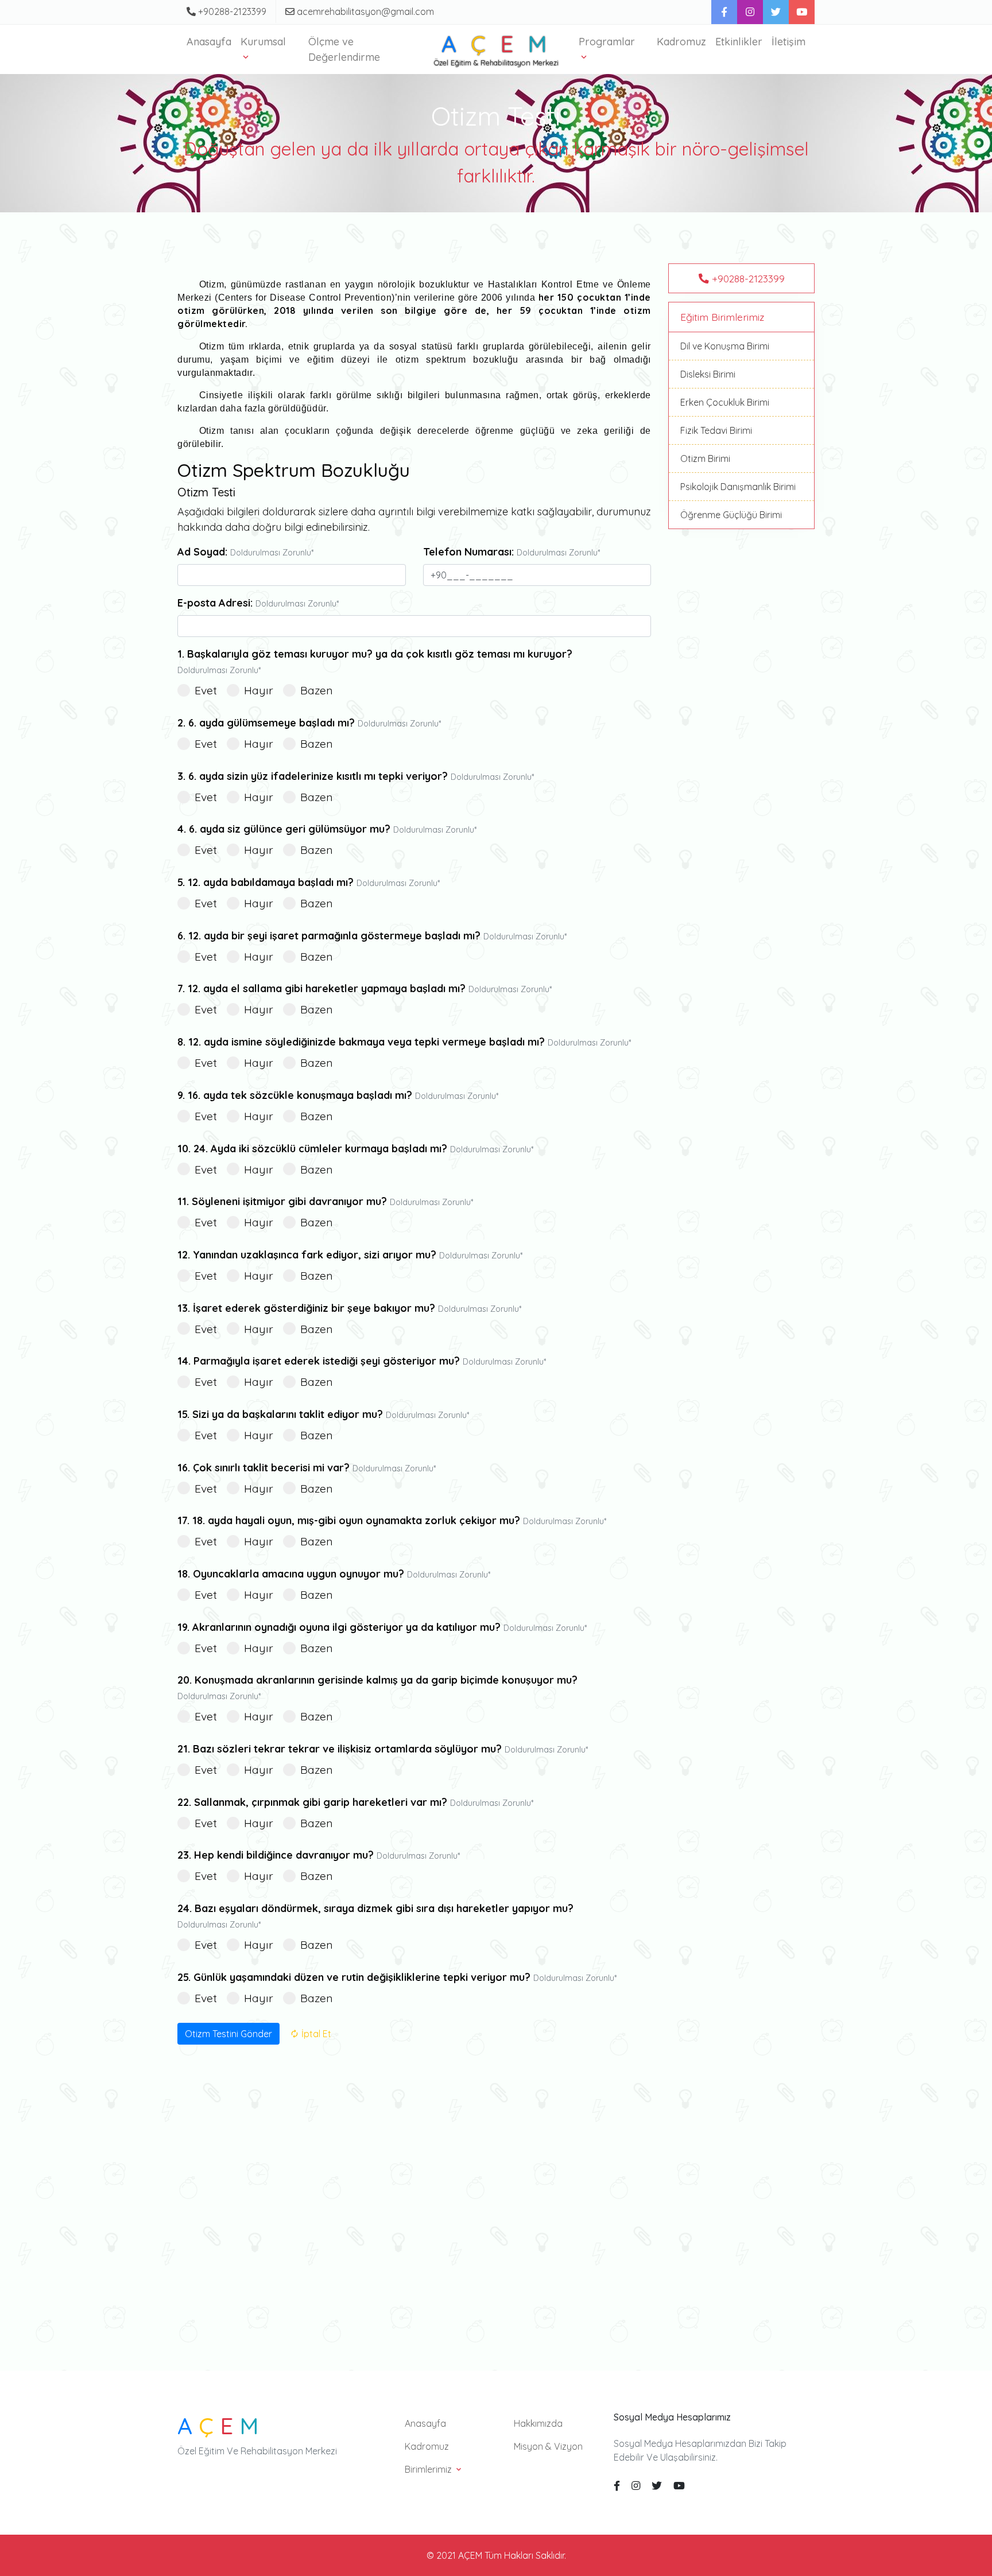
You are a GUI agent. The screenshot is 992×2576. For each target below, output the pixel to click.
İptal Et (315, 2034)
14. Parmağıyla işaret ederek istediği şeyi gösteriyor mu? (362, 1361)
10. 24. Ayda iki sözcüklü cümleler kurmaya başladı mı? (355, 1149)
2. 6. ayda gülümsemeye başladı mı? (309, 723)
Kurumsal (263, 42)
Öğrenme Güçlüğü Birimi (731, 515)
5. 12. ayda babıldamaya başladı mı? (309, 882)
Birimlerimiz (429, 2469)
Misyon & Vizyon (548, 2446)
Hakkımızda (538, 2423)
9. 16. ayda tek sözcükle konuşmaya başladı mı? (338, 1095)
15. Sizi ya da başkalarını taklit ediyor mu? (323, 1414)
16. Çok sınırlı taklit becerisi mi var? (307, 1468)
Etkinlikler (739, 42)
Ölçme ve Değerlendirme (344, 49)
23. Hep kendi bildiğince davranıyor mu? (319, 1855)
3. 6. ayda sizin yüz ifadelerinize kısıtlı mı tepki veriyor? (356, 776)
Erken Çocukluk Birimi (725, 402)
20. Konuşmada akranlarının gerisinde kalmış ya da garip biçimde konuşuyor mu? (377, 1687)
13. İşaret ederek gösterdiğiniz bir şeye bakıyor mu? (349, 1308)
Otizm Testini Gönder (228, 2034)
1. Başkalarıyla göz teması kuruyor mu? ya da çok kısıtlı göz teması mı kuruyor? (375, 661)
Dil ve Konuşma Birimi (725, 346)
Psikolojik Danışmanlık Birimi (738, 487)
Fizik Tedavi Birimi (716, 430)
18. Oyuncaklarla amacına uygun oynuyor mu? (334, 1574)
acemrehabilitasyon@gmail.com (364, 11)
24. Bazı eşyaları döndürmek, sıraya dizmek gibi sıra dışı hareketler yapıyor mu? (375, 1916)
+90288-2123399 (231, 11)
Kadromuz (681, 42)
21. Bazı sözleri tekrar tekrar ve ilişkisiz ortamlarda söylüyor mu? (383, 1749)
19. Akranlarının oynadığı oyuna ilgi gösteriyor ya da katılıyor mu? (382, 1627)
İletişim (788, 42)
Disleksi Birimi (708, 374)
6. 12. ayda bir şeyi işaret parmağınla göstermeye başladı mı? (372, 936)
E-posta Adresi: (258, 603)
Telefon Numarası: (511, 552)
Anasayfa (209, 42)
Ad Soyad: (245, 552)
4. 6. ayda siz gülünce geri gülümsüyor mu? (327, 829)
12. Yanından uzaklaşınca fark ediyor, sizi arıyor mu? (350, 1255)
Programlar (607, 42)
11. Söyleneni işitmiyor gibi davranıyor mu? (325, 1201)
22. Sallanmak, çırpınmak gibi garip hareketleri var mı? (355, 1802)
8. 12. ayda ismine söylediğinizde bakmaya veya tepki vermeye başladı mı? (404, 1042)
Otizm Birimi (705, 459)
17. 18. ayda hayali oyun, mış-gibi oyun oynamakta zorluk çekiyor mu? (392, 1520)
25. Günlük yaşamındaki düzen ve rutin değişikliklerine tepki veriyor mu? (397, 1977)
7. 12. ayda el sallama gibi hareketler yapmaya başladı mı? (365, 988)
